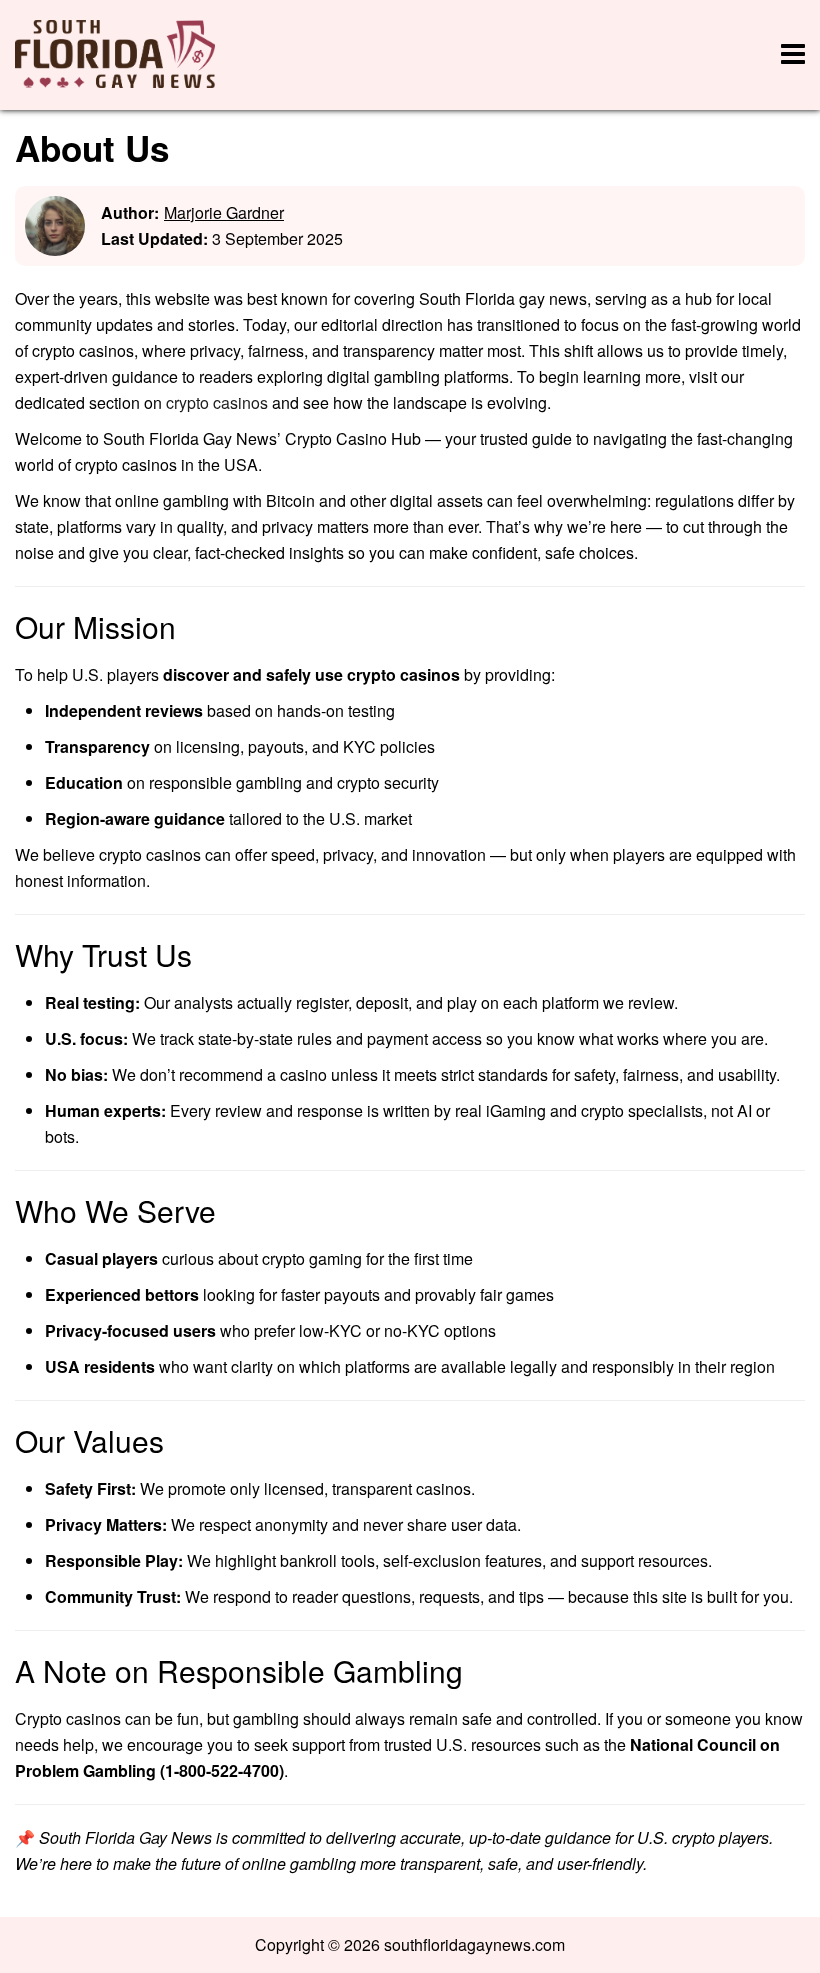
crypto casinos (217, 402)
